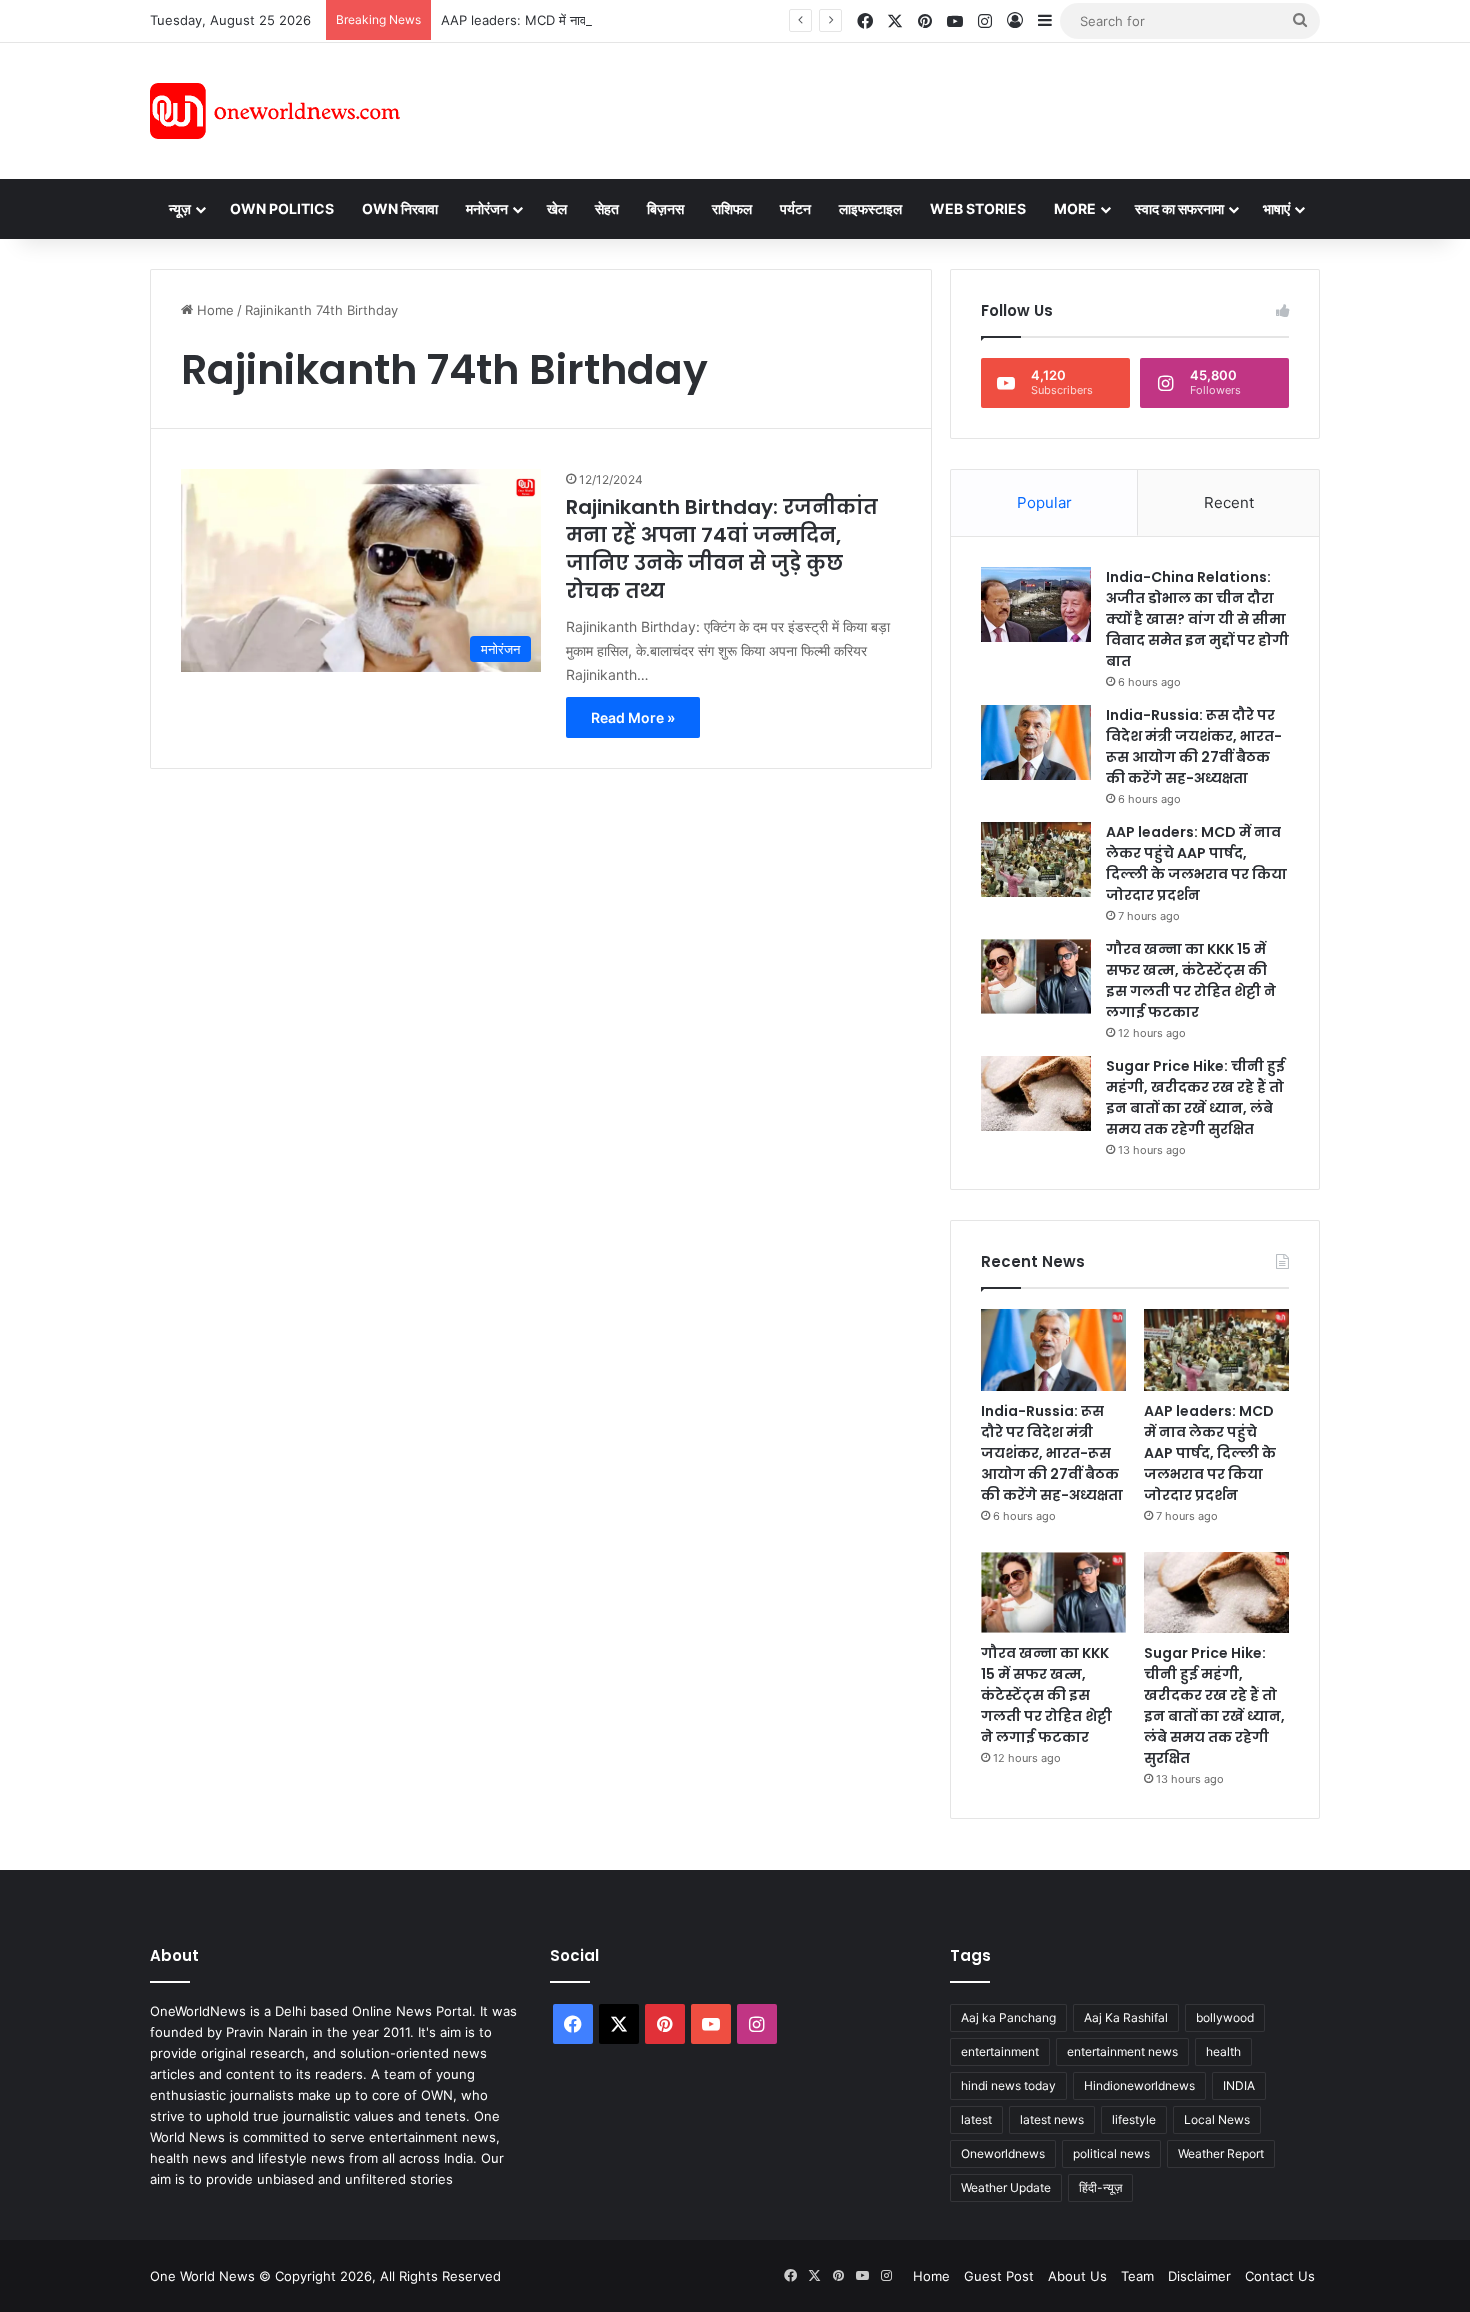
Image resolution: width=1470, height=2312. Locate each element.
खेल (557, 208)
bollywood (1225, 2017)
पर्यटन (795, 208)
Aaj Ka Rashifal (1126, 2017)
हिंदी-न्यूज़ (1100, 2187)
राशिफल (732, 208)
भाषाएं (1276, 208)
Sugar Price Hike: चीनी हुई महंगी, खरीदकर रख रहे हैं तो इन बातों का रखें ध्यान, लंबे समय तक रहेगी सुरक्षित (1195, 1097)
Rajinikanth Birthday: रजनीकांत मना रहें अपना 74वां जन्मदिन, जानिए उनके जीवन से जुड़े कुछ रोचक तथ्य (722, 549)
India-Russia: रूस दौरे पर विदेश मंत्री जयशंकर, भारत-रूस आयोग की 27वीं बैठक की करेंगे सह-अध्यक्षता (1194, 746)
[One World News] (275, 111)
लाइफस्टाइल (870, 208)
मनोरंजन (487, 208)
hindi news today (1008, 2085)
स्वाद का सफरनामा (1179, 208)
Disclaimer (1199, 2276)
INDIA (1239, 2085)
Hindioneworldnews (1139, 2085)
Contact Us (1280, 2276)
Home (213, 310)
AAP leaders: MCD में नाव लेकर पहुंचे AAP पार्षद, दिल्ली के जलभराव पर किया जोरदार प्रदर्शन (674, 20)
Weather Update (1006, 2187)
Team (1137, 2276)
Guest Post (999, 2276)
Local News (1217, 2119)
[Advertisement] (914, 108)
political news (1111, 2153)
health (1223, 2051)
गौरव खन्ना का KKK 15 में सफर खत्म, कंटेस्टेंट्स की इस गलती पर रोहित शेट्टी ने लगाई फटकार (1191, 980)
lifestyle (1134, 2119)
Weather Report (1221, 2153)
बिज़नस (665, 208)
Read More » (633, 717)
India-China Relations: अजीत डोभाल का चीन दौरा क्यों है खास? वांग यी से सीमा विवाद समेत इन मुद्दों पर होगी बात (1197, 619)
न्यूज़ (180, 208)
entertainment (1000, 2051)
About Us (1077, 2276)
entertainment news (1122, 2051)
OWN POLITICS (282, 208)
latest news (1052, 2119)
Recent (1229, 502)
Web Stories (978, 208)
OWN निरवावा (400, 208)
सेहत (607, 208)
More (1075, 208)
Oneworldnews (1003, 2153)
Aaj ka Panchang (1008, 2017)
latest (976, 2119)
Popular (1044, 502)
